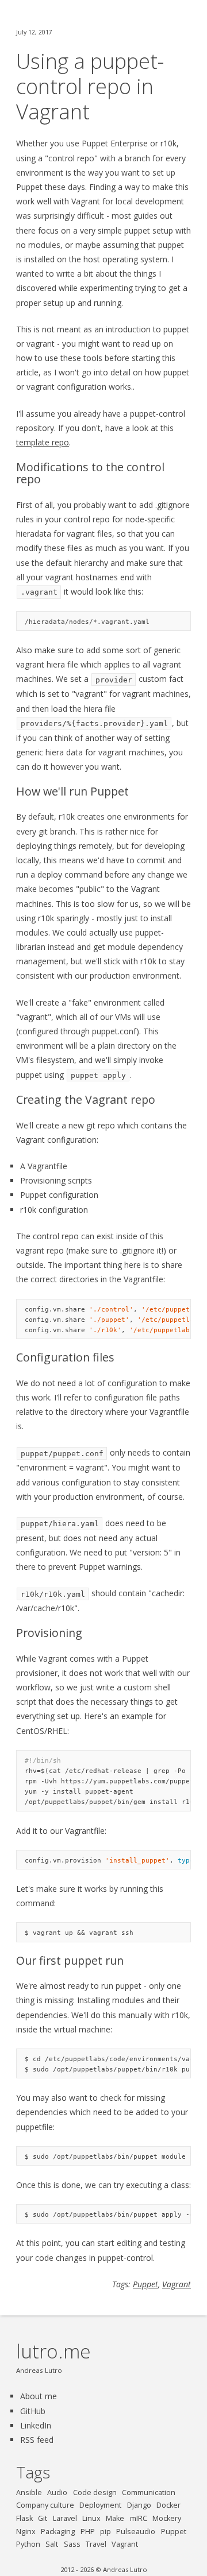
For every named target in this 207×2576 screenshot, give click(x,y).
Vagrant (177, 2284)
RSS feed (37, 2440)
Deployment (100, 2505)
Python (28, 2544)
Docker (168, 2505)
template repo (43, 442)
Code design (95, 2492)
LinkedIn (36, 2425)
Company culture (45, 2505)
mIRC (139, 2518)
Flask (24, 2518)
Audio (57, 2492)
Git (43, 2518)
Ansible (29, 2492)
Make (115, 2518)
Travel (96, 2544)
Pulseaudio (136, 2532)
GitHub (33, 2411)
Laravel (65, 2518)
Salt (52, 2544)
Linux (91, 2518)
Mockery (167, 2518)
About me (39, 2396)
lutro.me (53, 2351)
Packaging (58, 2532)
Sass (72, 2544)
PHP (88, 2532)
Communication (149, 2492)
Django (139, 2505)
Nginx (26, 2532)
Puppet (145, 2284)
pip (106, 2532)
